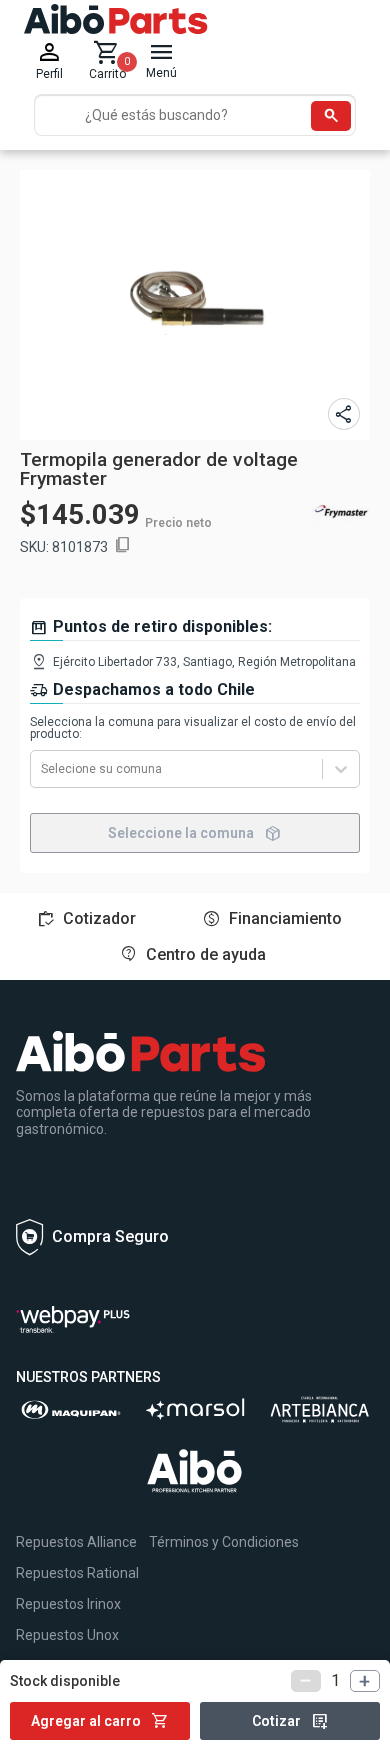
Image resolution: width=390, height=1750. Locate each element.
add (365, 1681)
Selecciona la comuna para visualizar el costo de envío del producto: (193, 728)
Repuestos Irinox (68, 1604)
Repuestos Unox (67, 1635)
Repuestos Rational (77, 1573)
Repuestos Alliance (76, 1542)
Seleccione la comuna (195, 833)
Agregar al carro (100, 1721)
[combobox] (42, 769)
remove (306, 1681)
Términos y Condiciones (224, 1542)
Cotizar (290, 1721)
